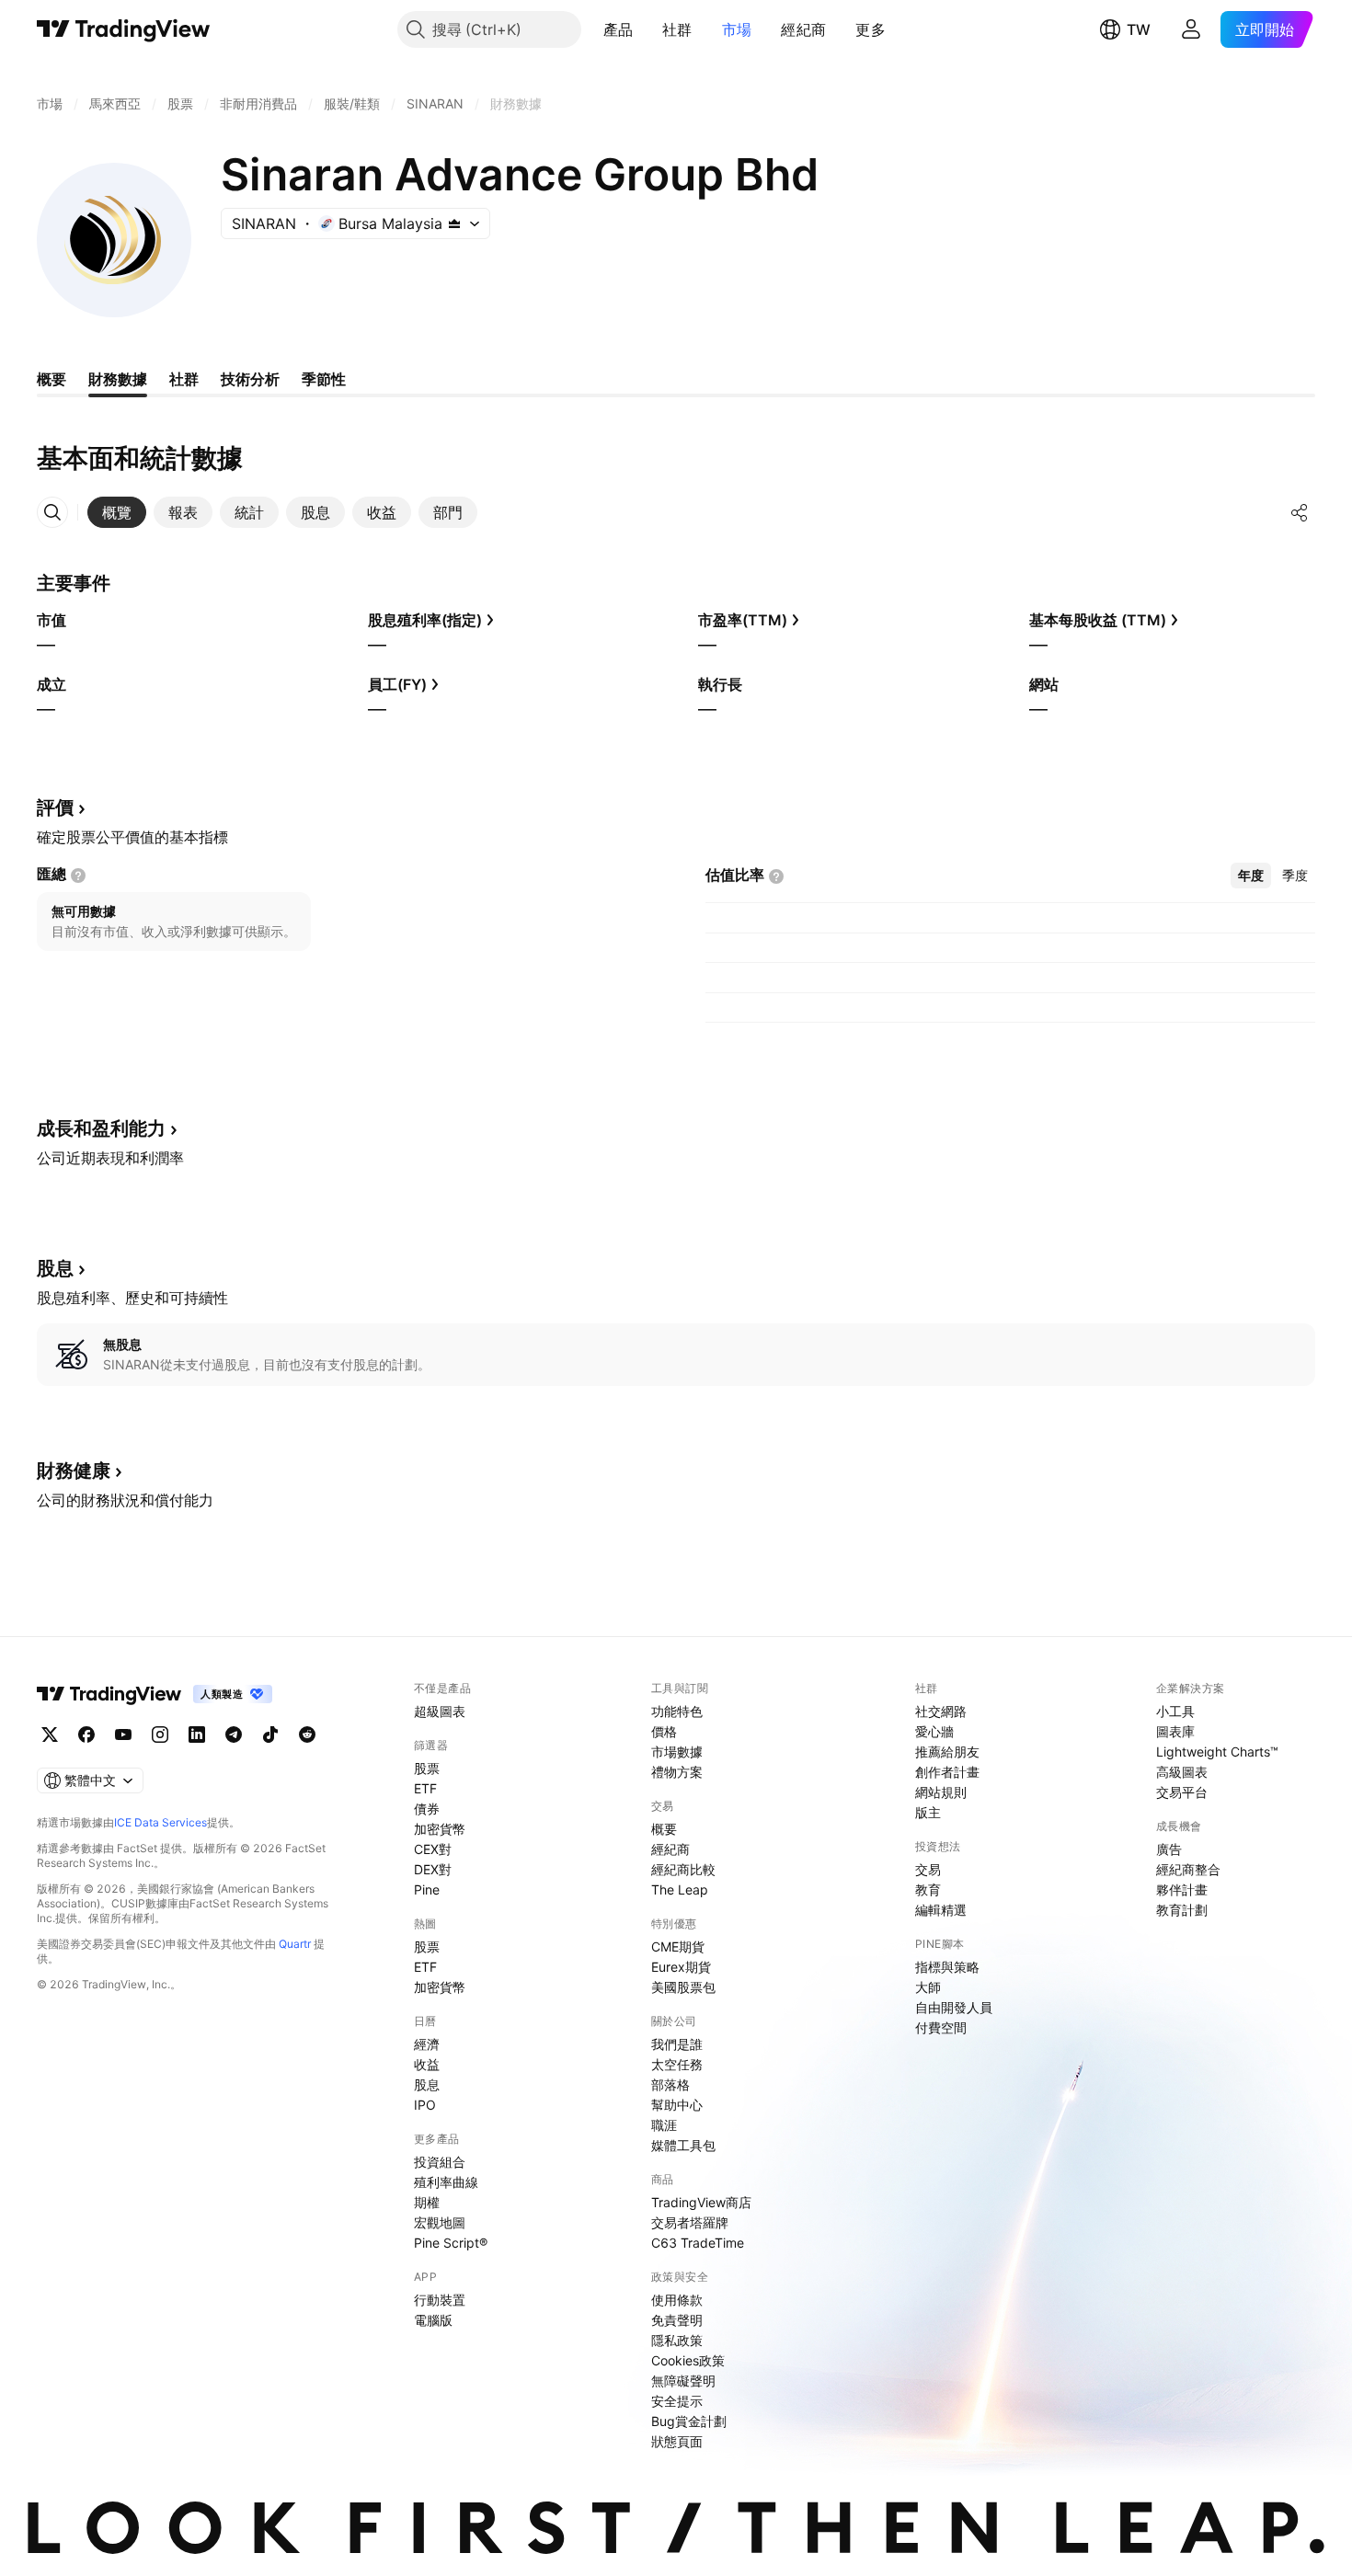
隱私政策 (677, 2340)
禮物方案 (677, 1772)
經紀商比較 (683, 1869)
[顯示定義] (78, 876)
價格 (664, 1731)
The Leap (680, 1889)
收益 (427, 2064)
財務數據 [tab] (118, 379)
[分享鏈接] (1300, 512)
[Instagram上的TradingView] (160, 1735)
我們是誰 (677, 2044)
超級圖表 (440, 1711)
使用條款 (677, 2300)
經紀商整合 (1188, 1869)
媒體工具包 (683, 2145)
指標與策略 (947, 1967)
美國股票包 (683, 1987)
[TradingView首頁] (124, 29)
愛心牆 (934, 1731)
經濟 (427, 2044)
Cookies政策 (688, 2360)
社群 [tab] (184, 379)
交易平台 (1182, 1792)
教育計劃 (1182, 1910)
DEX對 (433, 1869)
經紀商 (803, 29)
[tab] (117, 512)
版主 (928, 1812)
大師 (928, 1987)
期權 (427, 2202)
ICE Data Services (160, 1822)
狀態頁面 (677, 2441)
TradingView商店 (701, 2202)
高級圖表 (1182, 1772)
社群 (677, 29)
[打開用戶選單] (1191, 29)
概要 (664, 1829)
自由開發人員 (954, 2007)
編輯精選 (941, 1910)
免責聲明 (677, 2320)
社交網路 (941, 1711)
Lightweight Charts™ (1217, 1752)
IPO (425, 2105)
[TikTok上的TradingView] (270, 1735)
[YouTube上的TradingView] (123, 1735)
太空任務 (677, 2064)
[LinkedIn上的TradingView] (197, 1735)
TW (1139, 29)
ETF (425, 1788)
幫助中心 (677, 2105)
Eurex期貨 (681, 1967)
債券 (427, 1809)
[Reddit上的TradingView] (307, 1735)
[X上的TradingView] (50, 1735)
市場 (737, 29)
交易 (928, 1869)
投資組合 (440, 2162)
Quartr (295, 1944)
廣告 (1169, 1849)
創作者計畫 (947, 1772)
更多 (871, 29)
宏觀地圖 (440, 2222)
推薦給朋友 (947, 1752)
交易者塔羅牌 (690, 2222)
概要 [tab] (52, 379)
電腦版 (433, 2320)
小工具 (1175, 1711)
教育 (928, 1889)
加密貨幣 (440, 1829)
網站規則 (941, 1792)
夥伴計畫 (1182, 1889)
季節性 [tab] (324, 379)
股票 (427, 1768)
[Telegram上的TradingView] (234, 1735)
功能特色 (677, 1711)
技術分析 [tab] (250, 379)
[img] (454, 223)
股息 (427, 2084)
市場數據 (677, 1752)
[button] (647, 29)
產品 (619, 29)
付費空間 (941, 2027)
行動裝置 (440, 2300)
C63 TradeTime (698, 2243)
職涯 (664, 2125)
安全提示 (677, 2401)
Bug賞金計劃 (689, 2421)
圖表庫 (1175, 1731)
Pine (427, 1889)
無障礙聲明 (683, 2381)
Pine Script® (451, 2243)
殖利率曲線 (446, 2182)
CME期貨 (678, 1946)
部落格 (670, 2084)
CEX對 (433, 1849)
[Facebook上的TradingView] (86, 1735)
